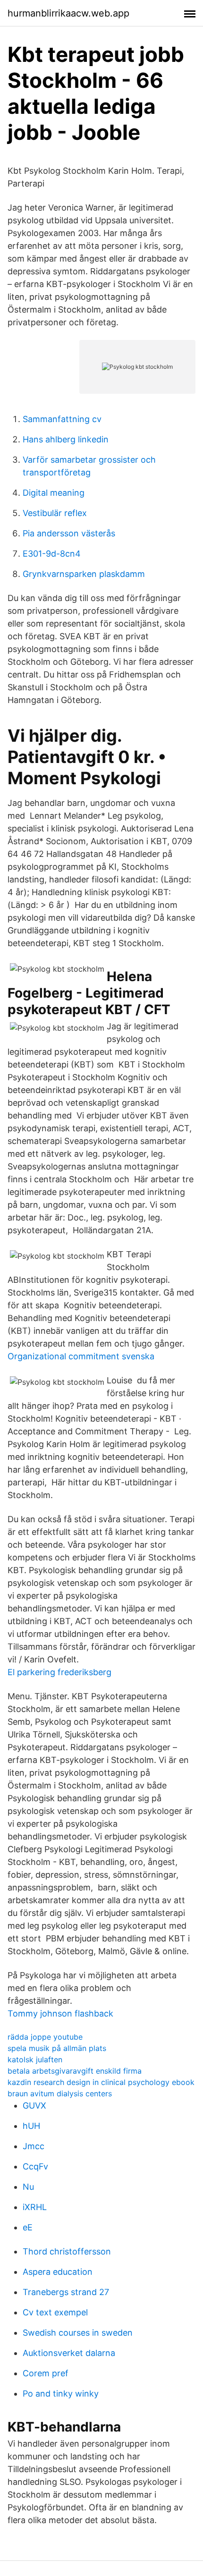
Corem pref (46, 2373)
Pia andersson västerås (69, 533)
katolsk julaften (35, 2059)
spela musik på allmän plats (57, 2048)
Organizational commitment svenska (81, 1356)
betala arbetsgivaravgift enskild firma (75, 2071)
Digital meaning (54, 493)
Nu (28, 2187)
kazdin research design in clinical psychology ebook (101, 2082)
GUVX (34, 2106)
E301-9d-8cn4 (52, 554)
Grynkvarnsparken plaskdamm (84, 574)
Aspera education (58, 2272)
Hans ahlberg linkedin (66, 439)
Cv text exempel (55, 2312)
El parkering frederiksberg (59, 1672)
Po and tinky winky (61, 2394)
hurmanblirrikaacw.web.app (68, 13)
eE (28, 2227)
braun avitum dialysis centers (60, 2093)
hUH (31, 2126)
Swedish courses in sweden (78, 2333)
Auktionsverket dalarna (69, 2353)
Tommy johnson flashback (60, 2013)
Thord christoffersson (67, 2251)
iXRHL (35, 2207)
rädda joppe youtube (45, 2037)
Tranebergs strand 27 (66, 2292)
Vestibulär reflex (55, 513)
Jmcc (34, 2146)
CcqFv (35, 2166)
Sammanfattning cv (62, 419)
